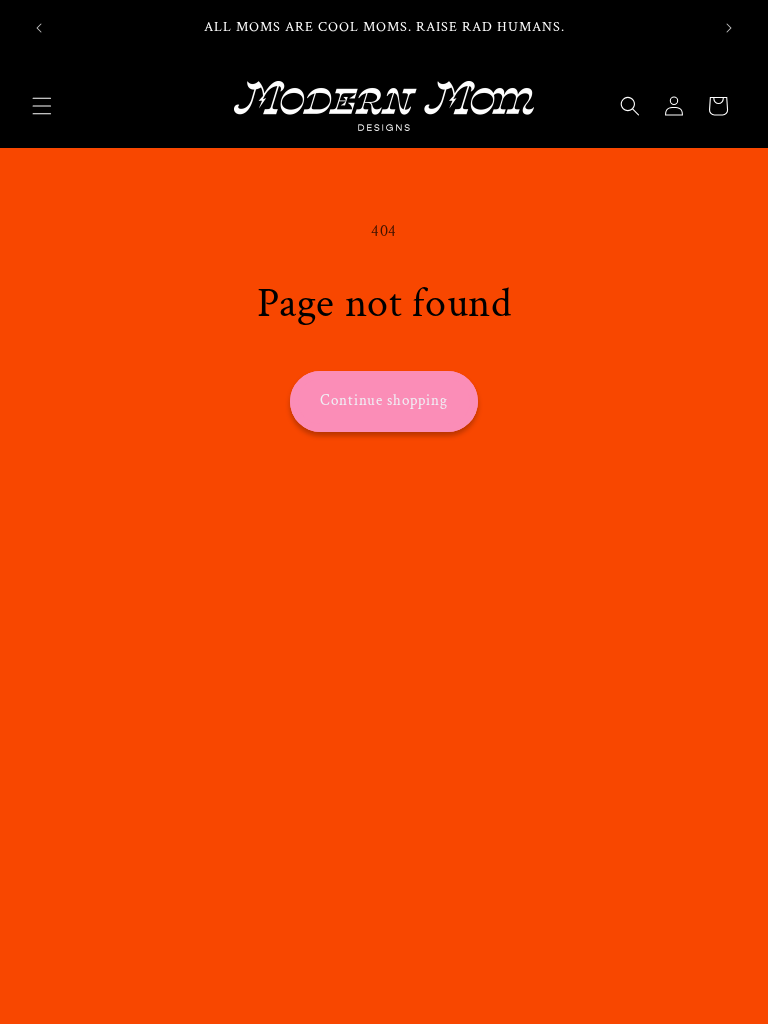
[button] (42, 106)
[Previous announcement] (39, 28)
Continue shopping (384, 400)
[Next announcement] (729, 28)
